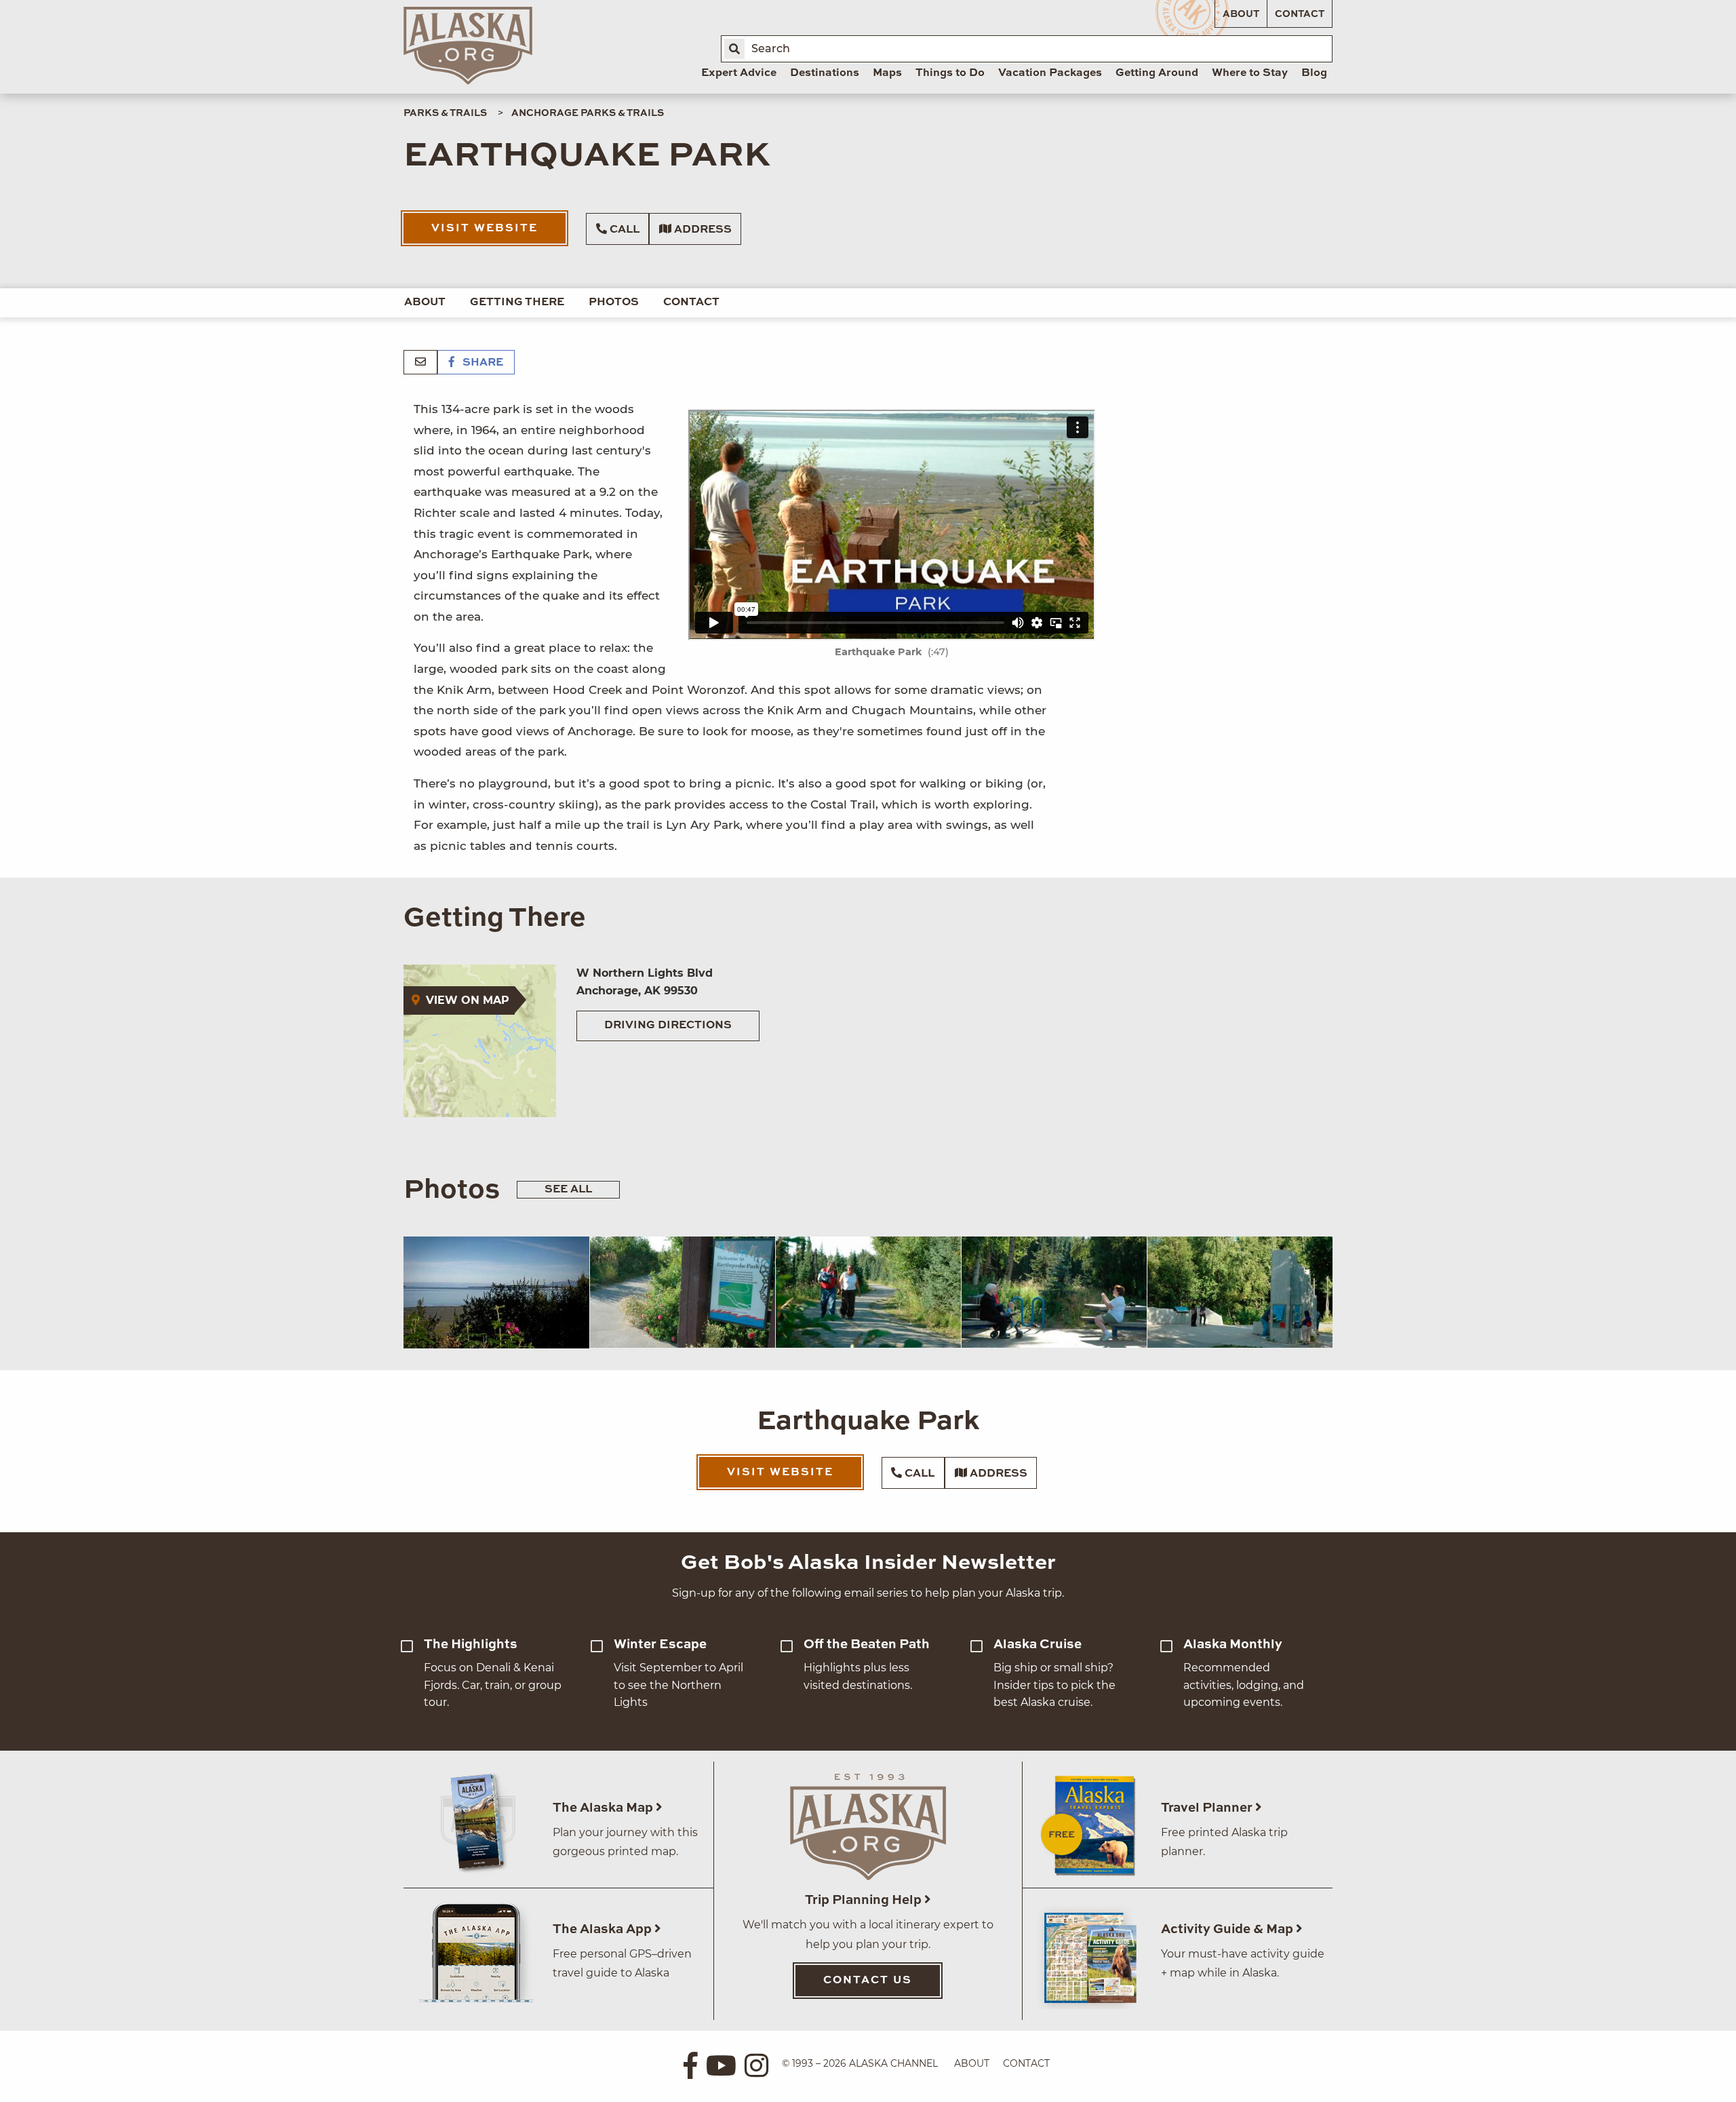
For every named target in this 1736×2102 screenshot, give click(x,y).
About (1241, 14)
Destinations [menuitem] (825, 73)
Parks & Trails (445, 113)
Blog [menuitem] (1314, 73)
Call (623, 230)
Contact (1300, 14)
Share (481, 363)
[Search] (734, 49)
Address (702, 230)
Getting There (517, 303)
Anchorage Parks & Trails (588, 113)
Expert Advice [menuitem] (739, 73)
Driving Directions (668, 1026)
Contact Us (868, 1981)
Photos (614, 303)
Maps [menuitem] (887, 73)
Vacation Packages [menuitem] (1050, 73)
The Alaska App (604, 1929)
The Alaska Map (604, 1808)
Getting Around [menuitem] (1157, 73)
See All (568, 1190)
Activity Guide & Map (1228, 1929)
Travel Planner (1208, 1808)
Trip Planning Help (865, 1900)
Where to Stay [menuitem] (1250, 73)
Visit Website (485, 229)
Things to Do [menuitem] (950, 73)
